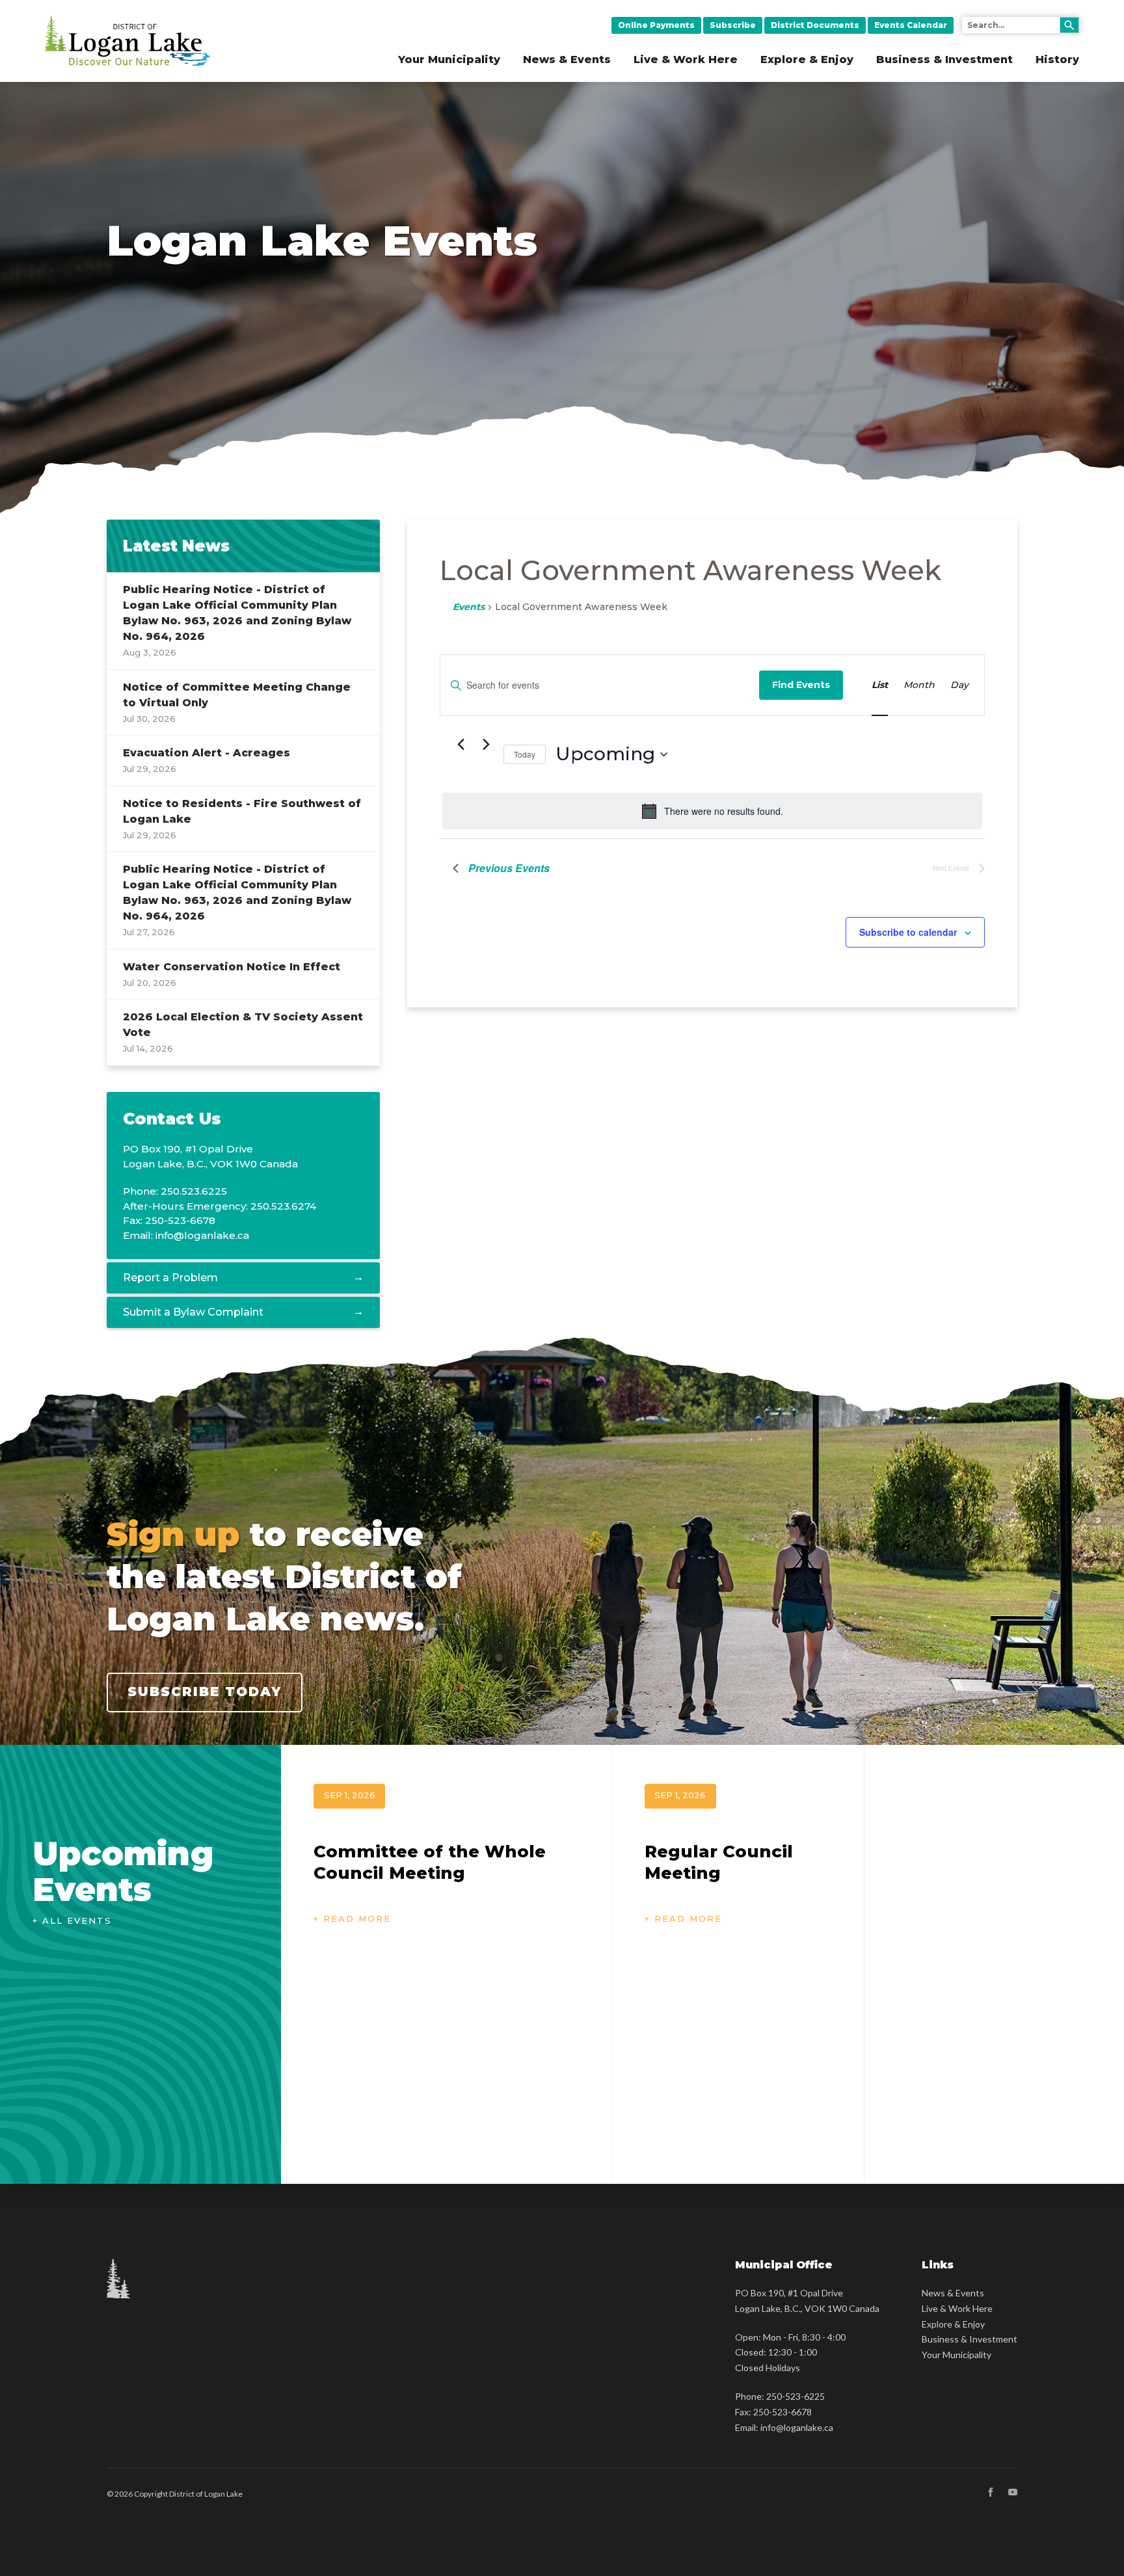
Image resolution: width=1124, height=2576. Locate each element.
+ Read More (352, 1919)
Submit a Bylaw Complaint (193, 1312)
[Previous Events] (461, 745)
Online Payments (656, 25)
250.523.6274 (283, 1206)
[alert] (712, 811)
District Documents (815, 25)
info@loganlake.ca (202, 1235)
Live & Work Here (686, 60)
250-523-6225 (796, 2396)
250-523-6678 (783, 2412)
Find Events (801, 685)
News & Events (567, 60)
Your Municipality (449, 60)
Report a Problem (170, 1278)
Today (525, 754)
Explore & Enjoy (807, 60)
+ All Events (72, 1920)
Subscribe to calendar (908, 932)
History (1057, 60)
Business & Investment (944, 60)
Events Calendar (911, 25)
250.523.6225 (194, 1191)
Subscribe (733, 25)
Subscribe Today (205, 1692)
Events (469, 607)
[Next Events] (486, 745)
